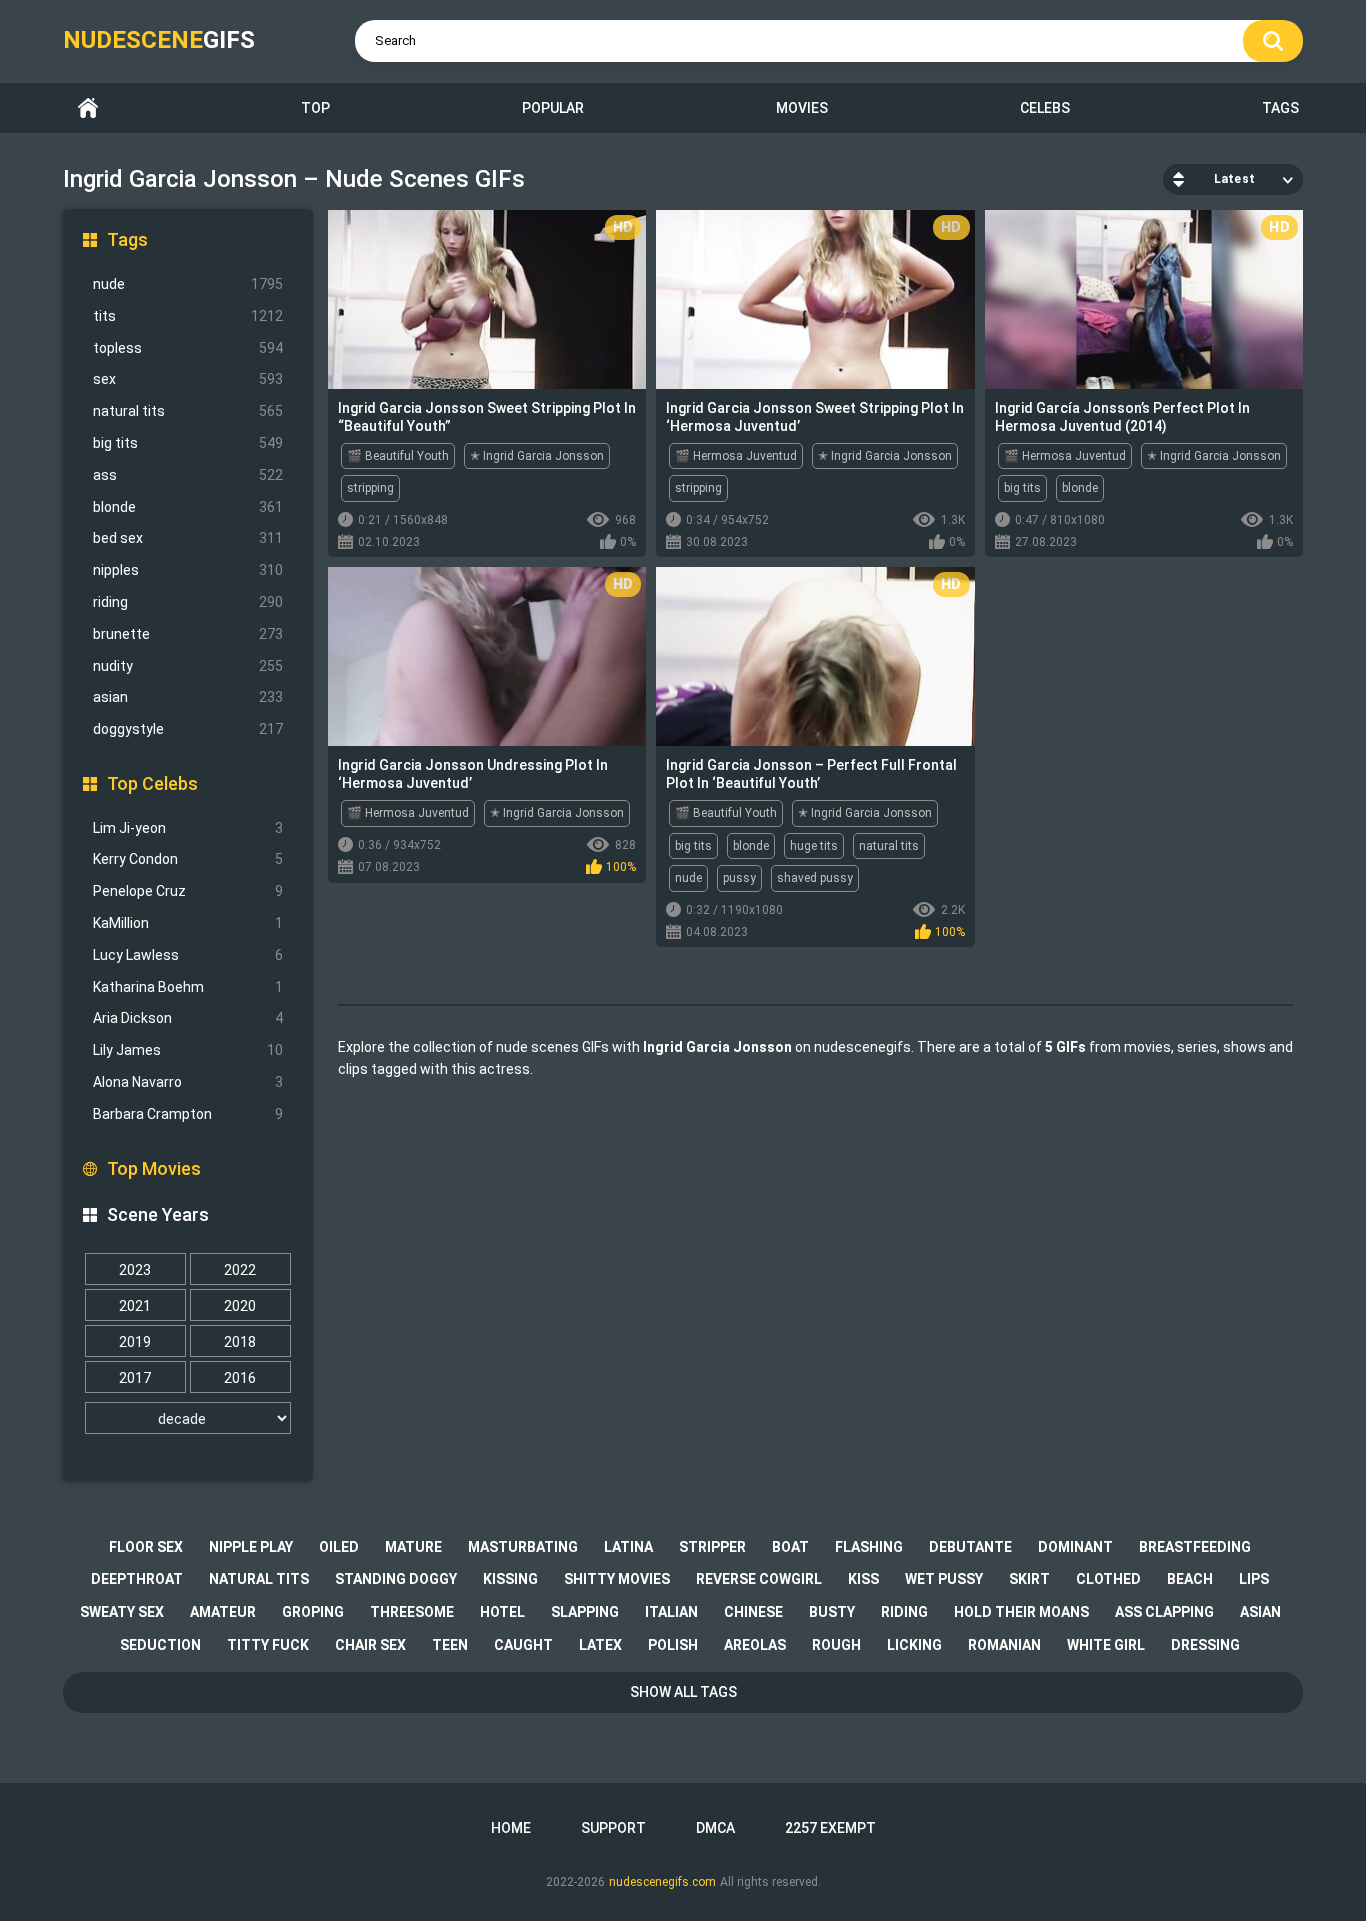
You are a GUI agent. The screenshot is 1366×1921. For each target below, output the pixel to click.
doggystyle (188, 729)
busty (832, 1612)
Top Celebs (152, 783)
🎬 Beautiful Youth (398, 456)
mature (413, 1547)
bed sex (188, 538)
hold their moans (1021, 1612)
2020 (240, 1306)
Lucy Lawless (188, 955)
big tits (188, 443)
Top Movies (154, 1168)
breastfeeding (1195, 1547)
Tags (1280, 108)
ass (188, 475)
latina (628, 1547)
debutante (970, 1547)
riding (188, 602)
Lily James (188, 1050)
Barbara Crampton (188, 1114)
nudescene (159, 40)
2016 (240, 1378)
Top (315, 108)
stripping (370, 488)
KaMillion (188, 923)
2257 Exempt (830, 1828)
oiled (339, 1547)
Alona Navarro (188, 1082)
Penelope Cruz (188, 891)
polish (673, 1645)
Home (88, 108)
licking (914, 1645)
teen (450, 1645)
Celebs (1045, 108)
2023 (135, 1270)
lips (1254, 1579)
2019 (135, 1342)
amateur (223, 1612)
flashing (869, 1547)
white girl (1106, 1645)
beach (1190, 1579)
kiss (863, 1579)
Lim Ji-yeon (188, 828)
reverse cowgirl (759, 1579)
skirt (1029, 1579)
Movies (802, 108)
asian (188, 697)
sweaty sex (122, 1612)
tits (188, 316)
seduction (160, 1645)
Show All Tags (683, 1692)
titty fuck (268, 1645)
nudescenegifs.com (662, 1882)
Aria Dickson (188, 1018)
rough (836, 1645)
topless (188, 348)
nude (188, 284)
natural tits (188, 411)
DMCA (715, 1828)
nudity (188, 666)
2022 (240, 1270)
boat (790, 1547)
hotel (502, 1612)
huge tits (814, 846)
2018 (240, 1342)
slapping (585, 1612)
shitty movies (617, 1579)
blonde (188, 507)
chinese (753, 1612)
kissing (510, 1579)
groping (313, 1612)
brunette (188, 634)
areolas (755, 1645)
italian (671, 1612)
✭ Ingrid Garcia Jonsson (537, 456)
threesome (412, 1612)
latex (600, 1645)
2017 (135, 1378)
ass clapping (1164, 1612)
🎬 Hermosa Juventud (736, 456)
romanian (1004, 1645)
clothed (1108, 1579)
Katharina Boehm (188, 987)
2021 (135, 1306)
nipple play (251, 1547)
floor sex (146, 1547)
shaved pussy (815, 878)
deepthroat (137, 1579)
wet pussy (944, 1579)
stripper (712, 1547)
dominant (1075, 1547)
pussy (739, 878)
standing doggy (396, 1579)
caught (523, 1645)
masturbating (523, 1547)
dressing (1205, 1645)
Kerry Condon (188, 859)
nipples (188, 570)
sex (188, 379)
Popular (553, 108)
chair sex (370, 1645)
